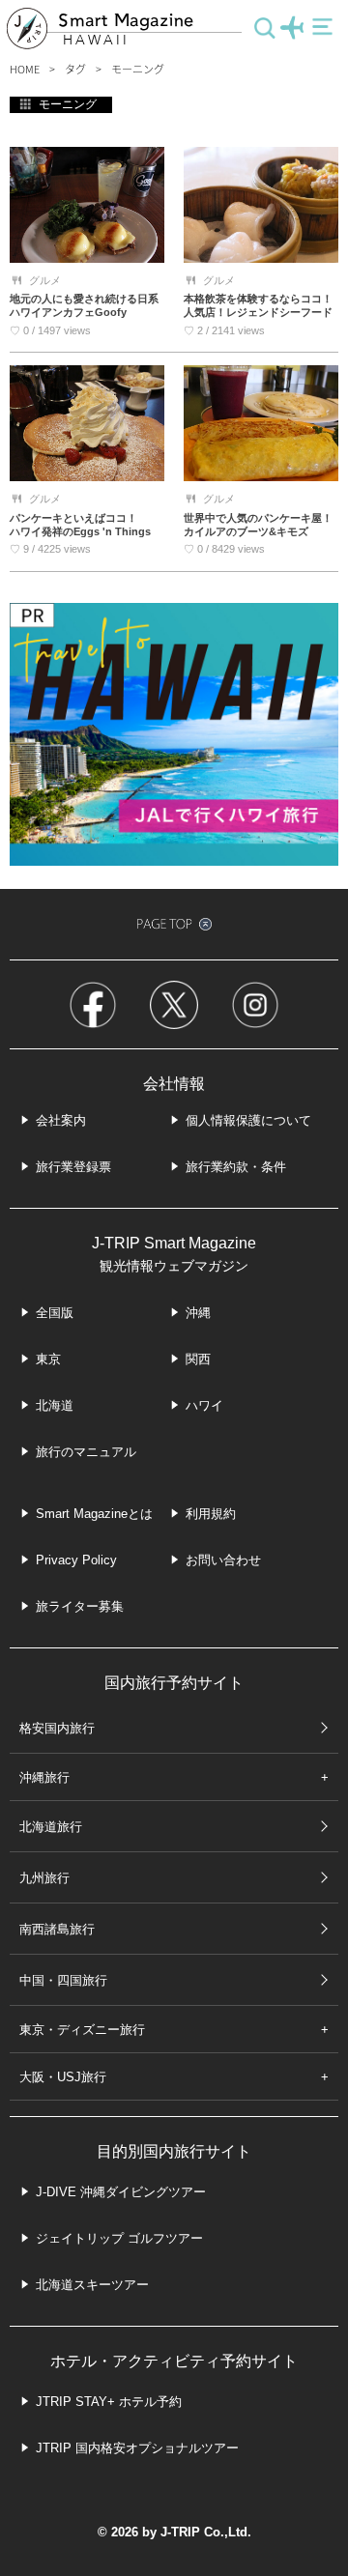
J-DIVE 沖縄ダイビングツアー (121, 2192)
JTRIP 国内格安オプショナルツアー (137, 2448)
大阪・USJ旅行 (63, 2077)
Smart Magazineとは (94, 1514)
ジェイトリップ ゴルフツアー (119, 2238)
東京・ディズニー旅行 (82, 2030)
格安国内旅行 (57, 1728)
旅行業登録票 (73, 1167)
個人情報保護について (248, 1120)
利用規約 (211, 1514)
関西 (198, 1359)
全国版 (55, 1313)
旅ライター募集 (80, 1606)
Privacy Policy (76, 1560)
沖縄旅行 (44, 1777)
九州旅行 (44, 1878)
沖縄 (198, 1313)
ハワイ (204, 1405)
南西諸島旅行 (57, 1929)
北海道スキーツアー (92, 2285)
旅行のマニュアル (86, 1452)
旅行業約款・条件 (236, 1167)
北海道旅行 (51, 1827)
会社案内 (61, 1120)
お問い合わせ (223, 1560)
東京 (48, 1359)
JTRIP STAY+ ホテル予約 (109, 2402)
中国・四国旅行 (63, 1980)
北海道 (55, 1405)
